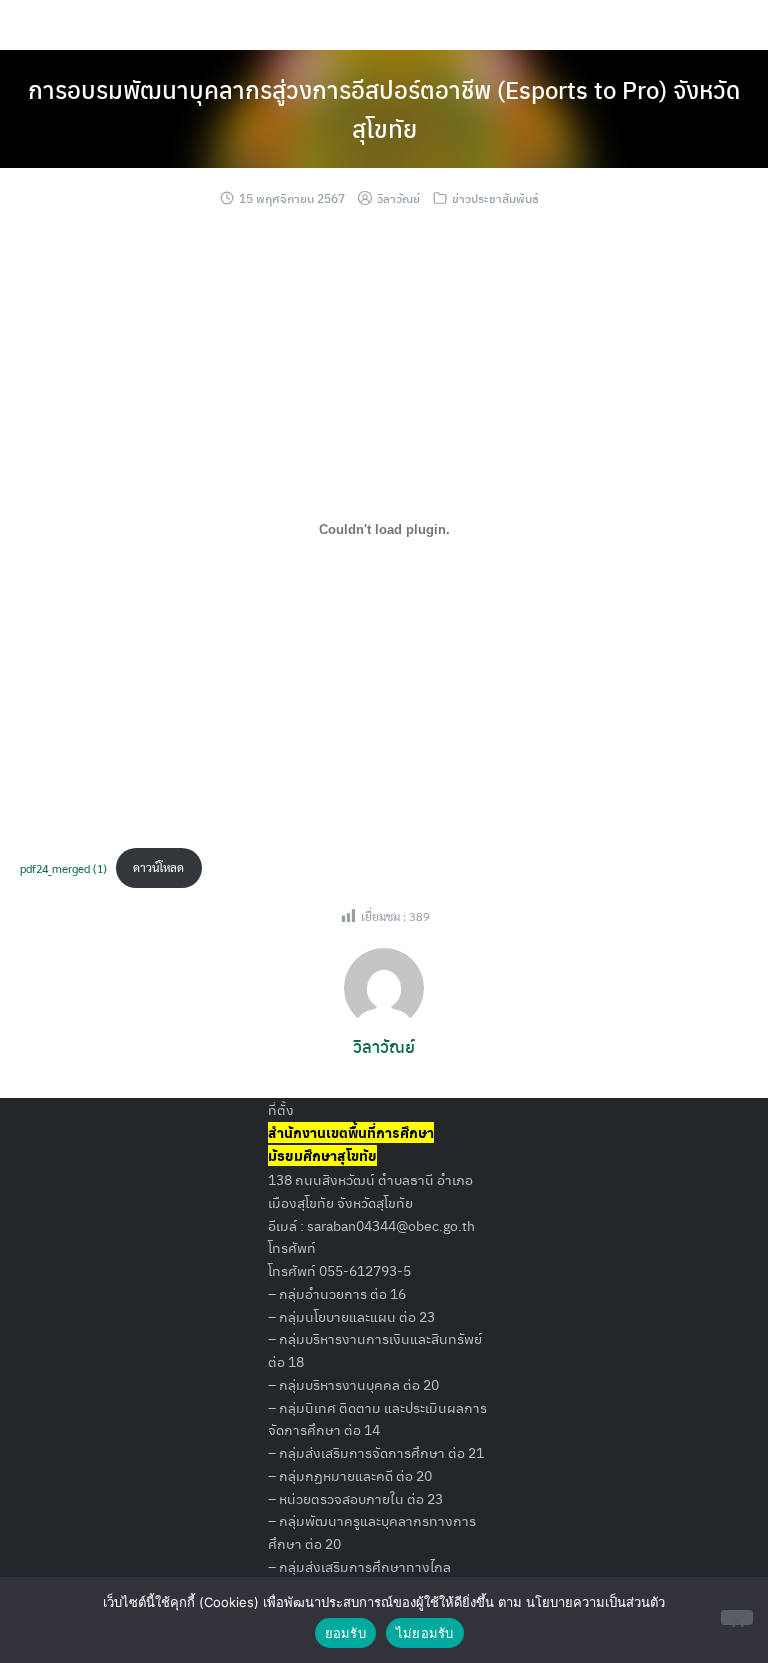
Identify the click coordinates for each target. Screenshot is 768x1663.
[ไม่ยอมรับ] (737, 1617)
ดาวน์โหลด (158, 867)
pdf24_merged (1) (63, 867)
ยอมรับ (345, 1633)
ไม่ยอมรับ (425, 1633)
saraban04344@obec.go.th (391, 1225)
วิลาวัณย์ (398, 198)
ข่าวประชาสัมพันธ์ (495, 198)
